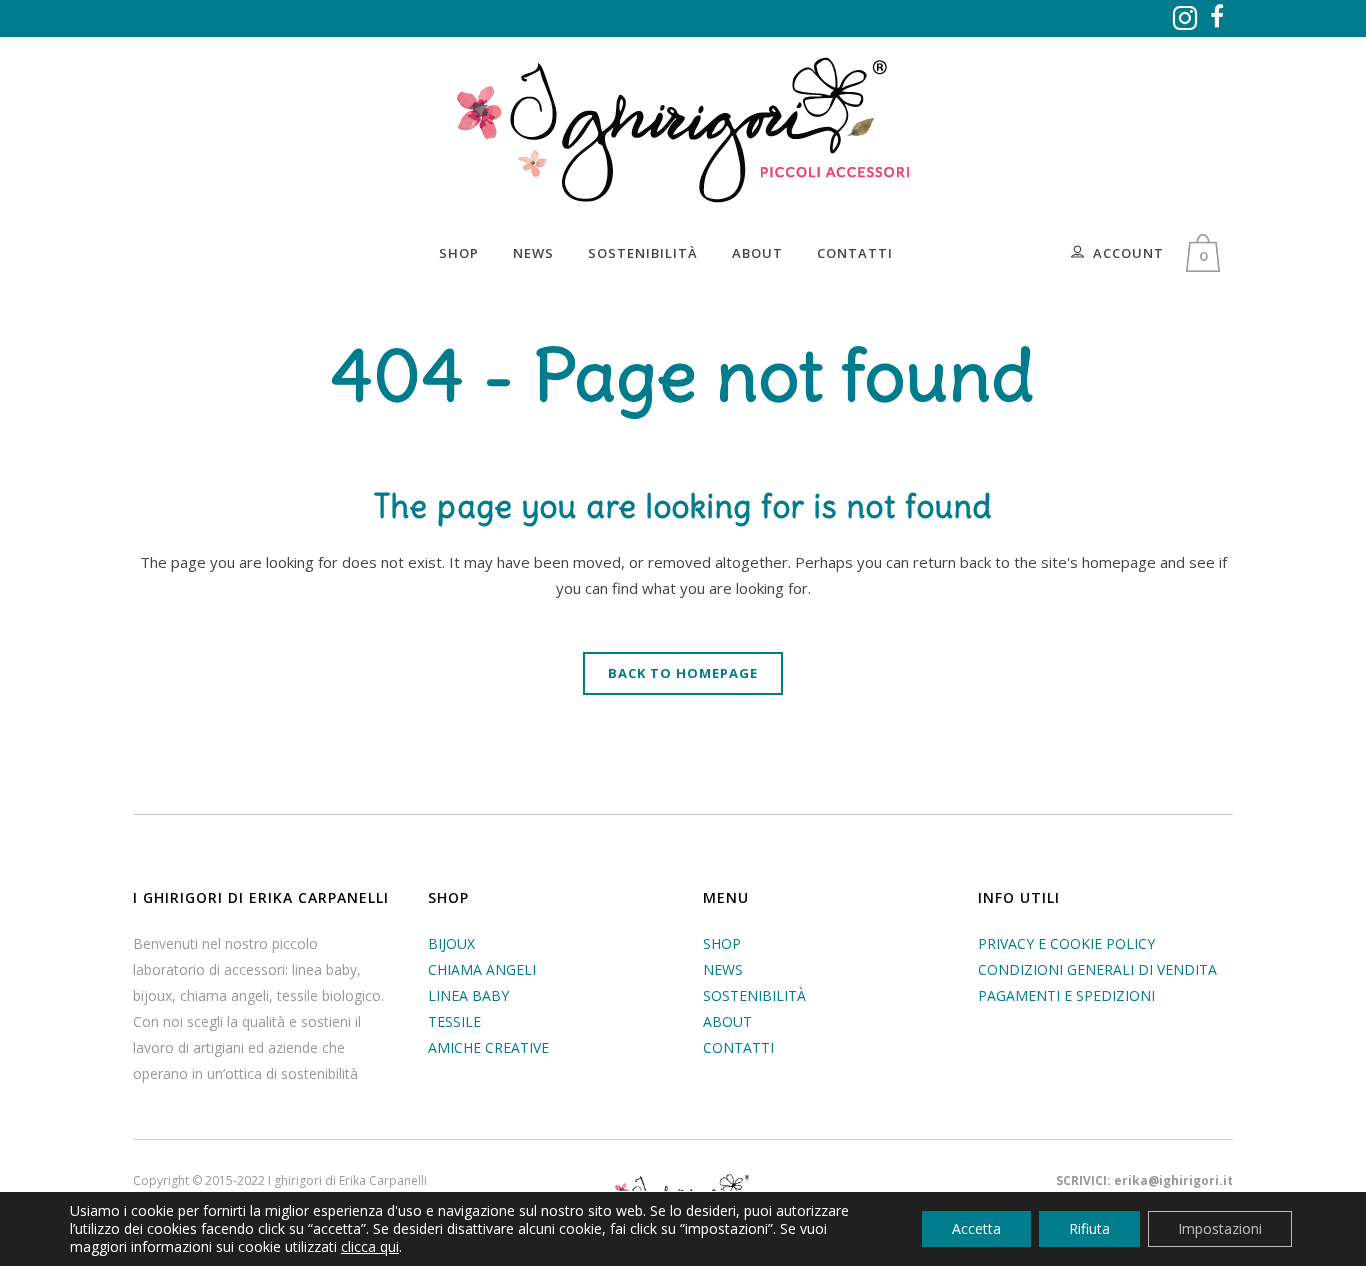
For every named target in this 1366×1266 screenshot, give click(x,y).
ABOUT (727, 1021)
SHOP (722, 943)
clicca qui (370, 1247)
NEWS (723, 969)
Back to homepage (683, 673)
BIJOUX (451, 943)
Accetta (976, 1228)
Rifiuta (1089, 1228)
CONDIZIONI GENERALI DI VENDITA (1097, 969)
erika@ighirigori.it (1173, 1180)
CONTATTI (738, 1047)
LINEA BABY (468, 995)
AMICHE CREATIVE (488, 1047)
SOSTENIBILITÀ (754, 995)
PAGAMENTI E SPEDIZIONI (1066, 995)
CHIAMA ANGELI (482, 969)
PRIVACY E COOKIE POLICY (1066, 943)
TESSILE (454, 1021)
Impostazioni (1220, 1228)
